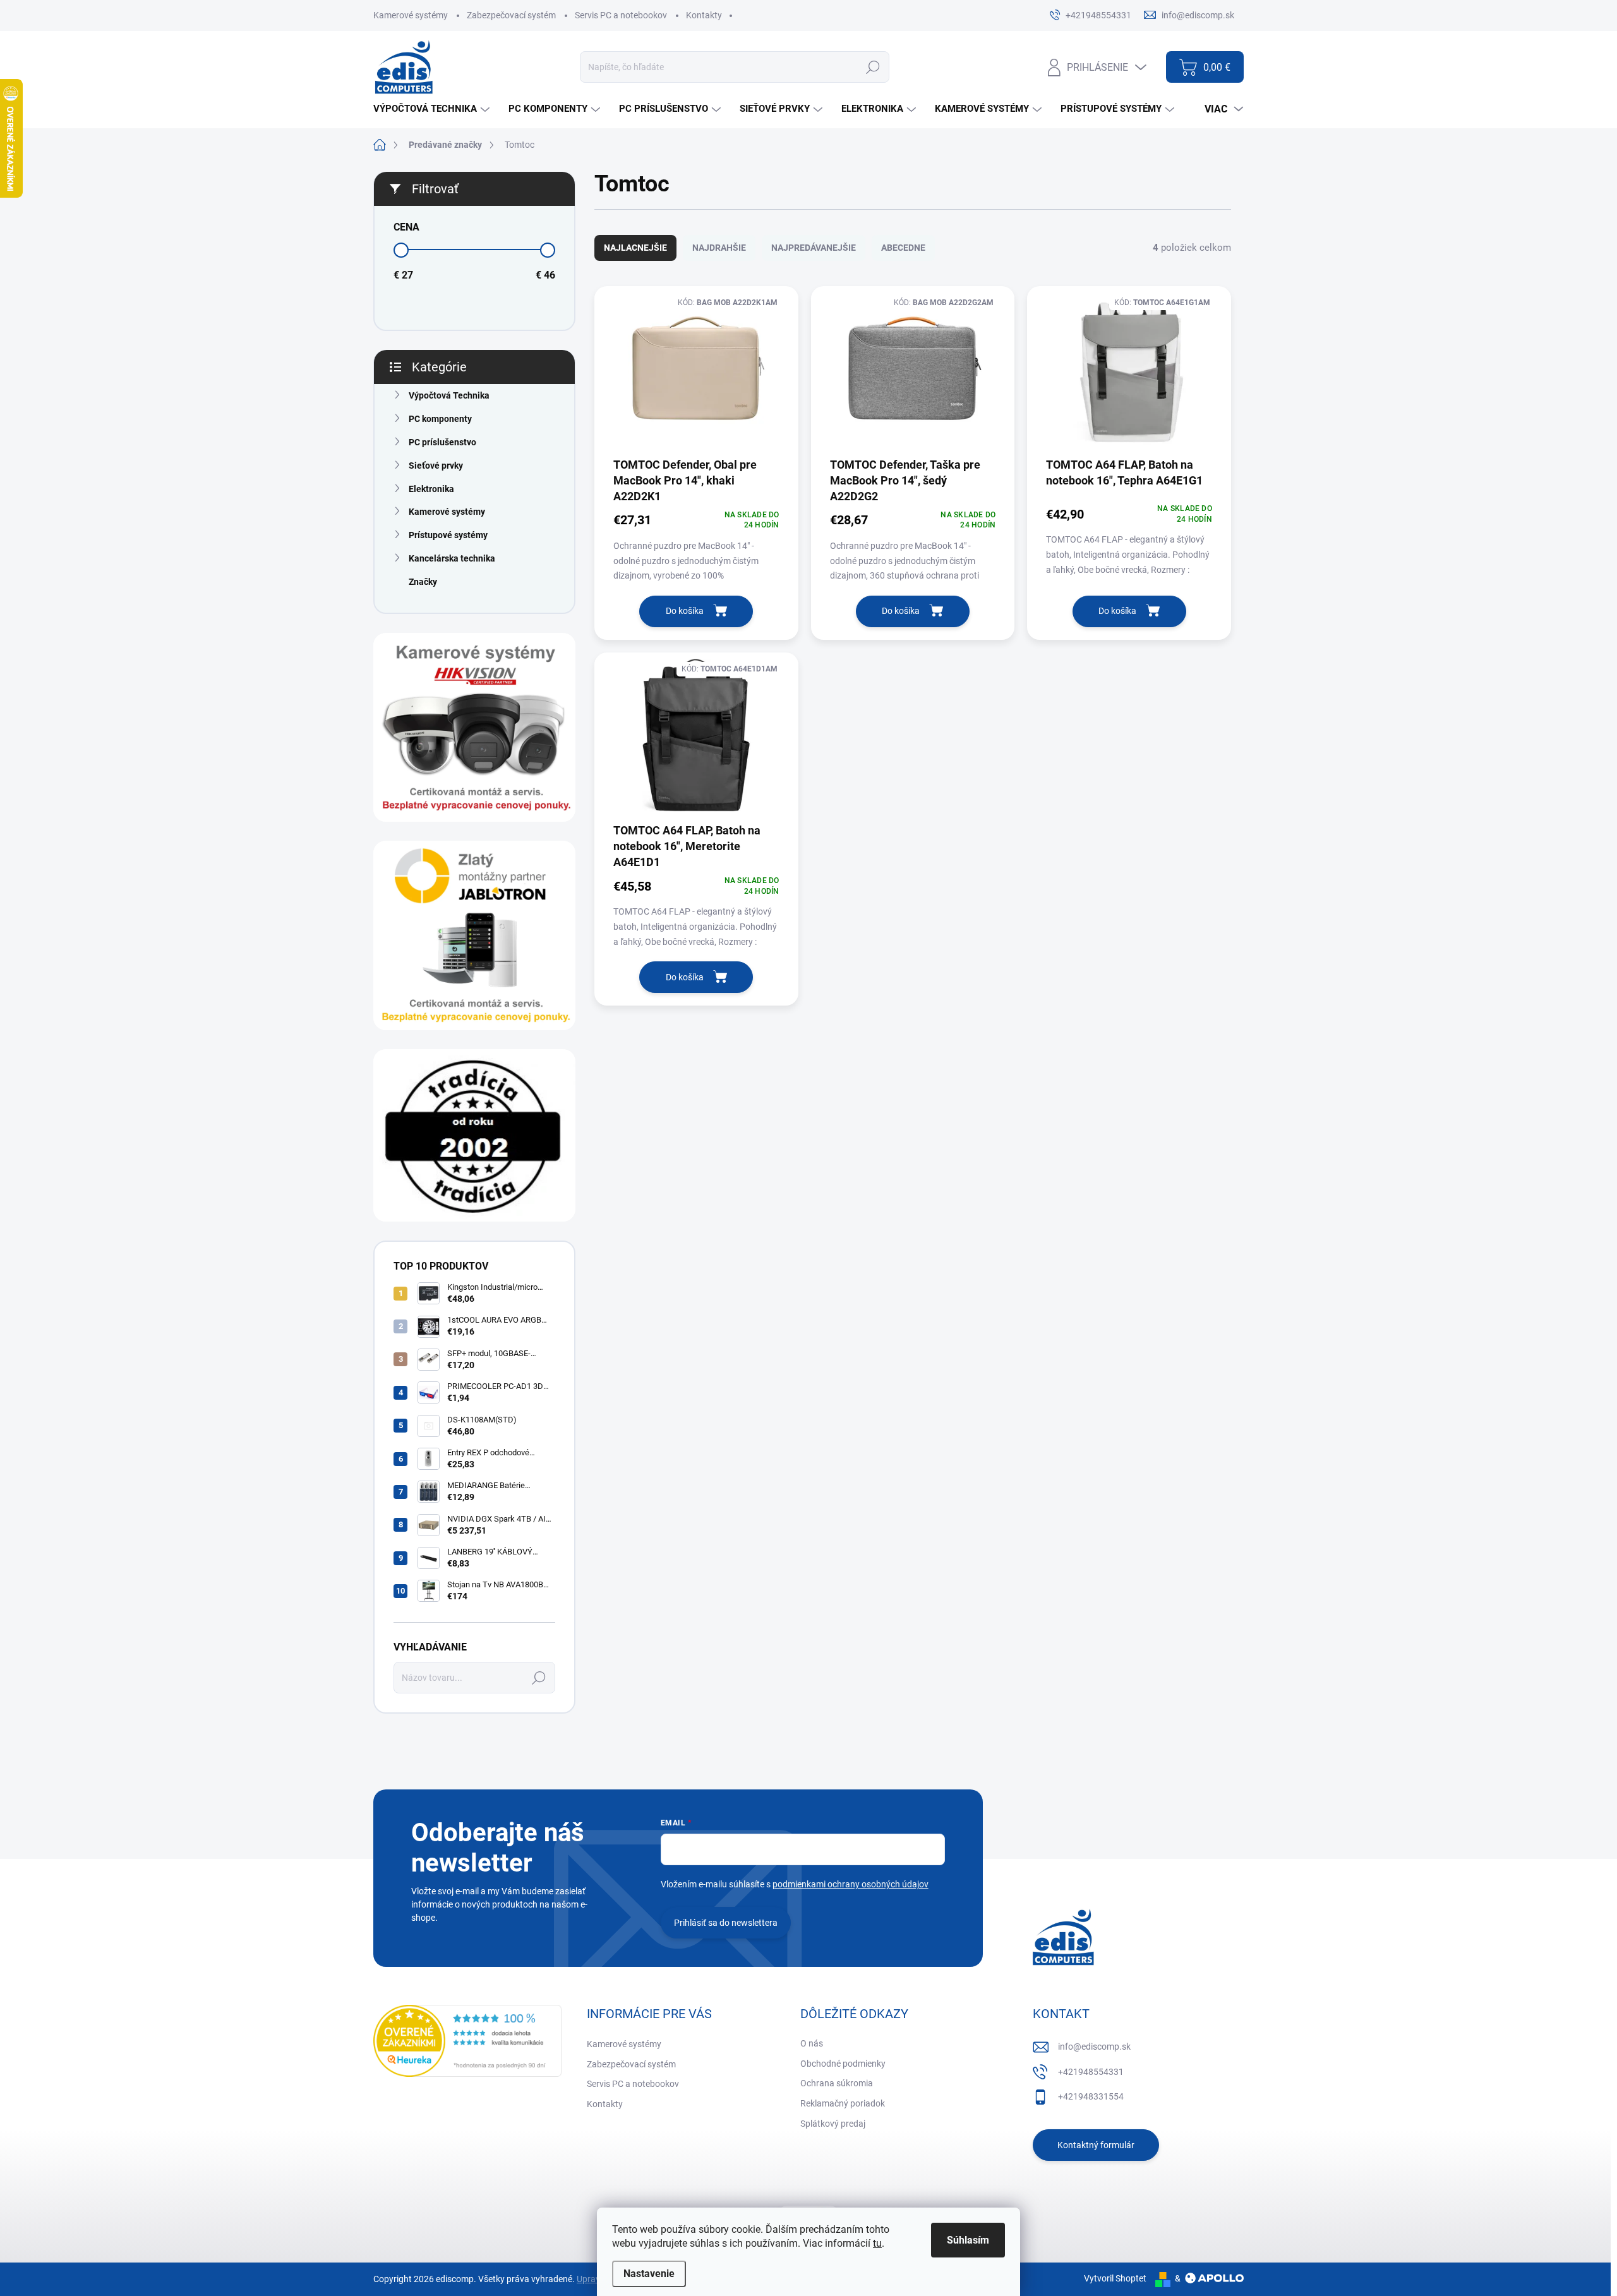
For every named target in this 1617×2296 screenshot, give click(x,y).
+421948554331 (1091, 2072)
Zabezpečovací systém (511, 15)
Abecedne (903, 248)
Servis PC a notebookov (621, 15)
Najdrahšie (719, 248)
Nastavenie (649, 2274)
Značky (423, 582)
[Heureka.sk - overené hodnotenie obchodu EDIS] (467, 2041)
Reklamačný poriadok (843, 2103)
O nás (812, 2043)
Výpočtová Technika (449, 395)
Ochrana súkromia (837, 2083)
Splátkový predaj (833, 2124)
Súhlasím (968, 2240)
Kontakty (704, 15)
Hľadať (873, 67)
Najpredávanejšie (814, 248)
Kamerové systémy (411, 15)
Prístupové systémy (448, 535)
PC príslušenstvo (442, 442)
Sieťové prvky (436, 466)
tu (877, 2243)
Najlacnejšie (635, 248)
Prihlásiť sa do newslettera (726, 1923)
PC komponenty (440, 419)
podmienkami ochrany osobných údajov (851, 1884)
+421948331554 (1091, 2096)
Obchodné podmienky (843, 2064)
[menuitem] (433, 109)
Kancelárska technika (452, 558)
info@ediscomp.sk (1094, 2047)
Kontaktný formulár (1096, 2145)
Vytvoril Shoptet (1115, 2278)
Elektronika (431, 489)
